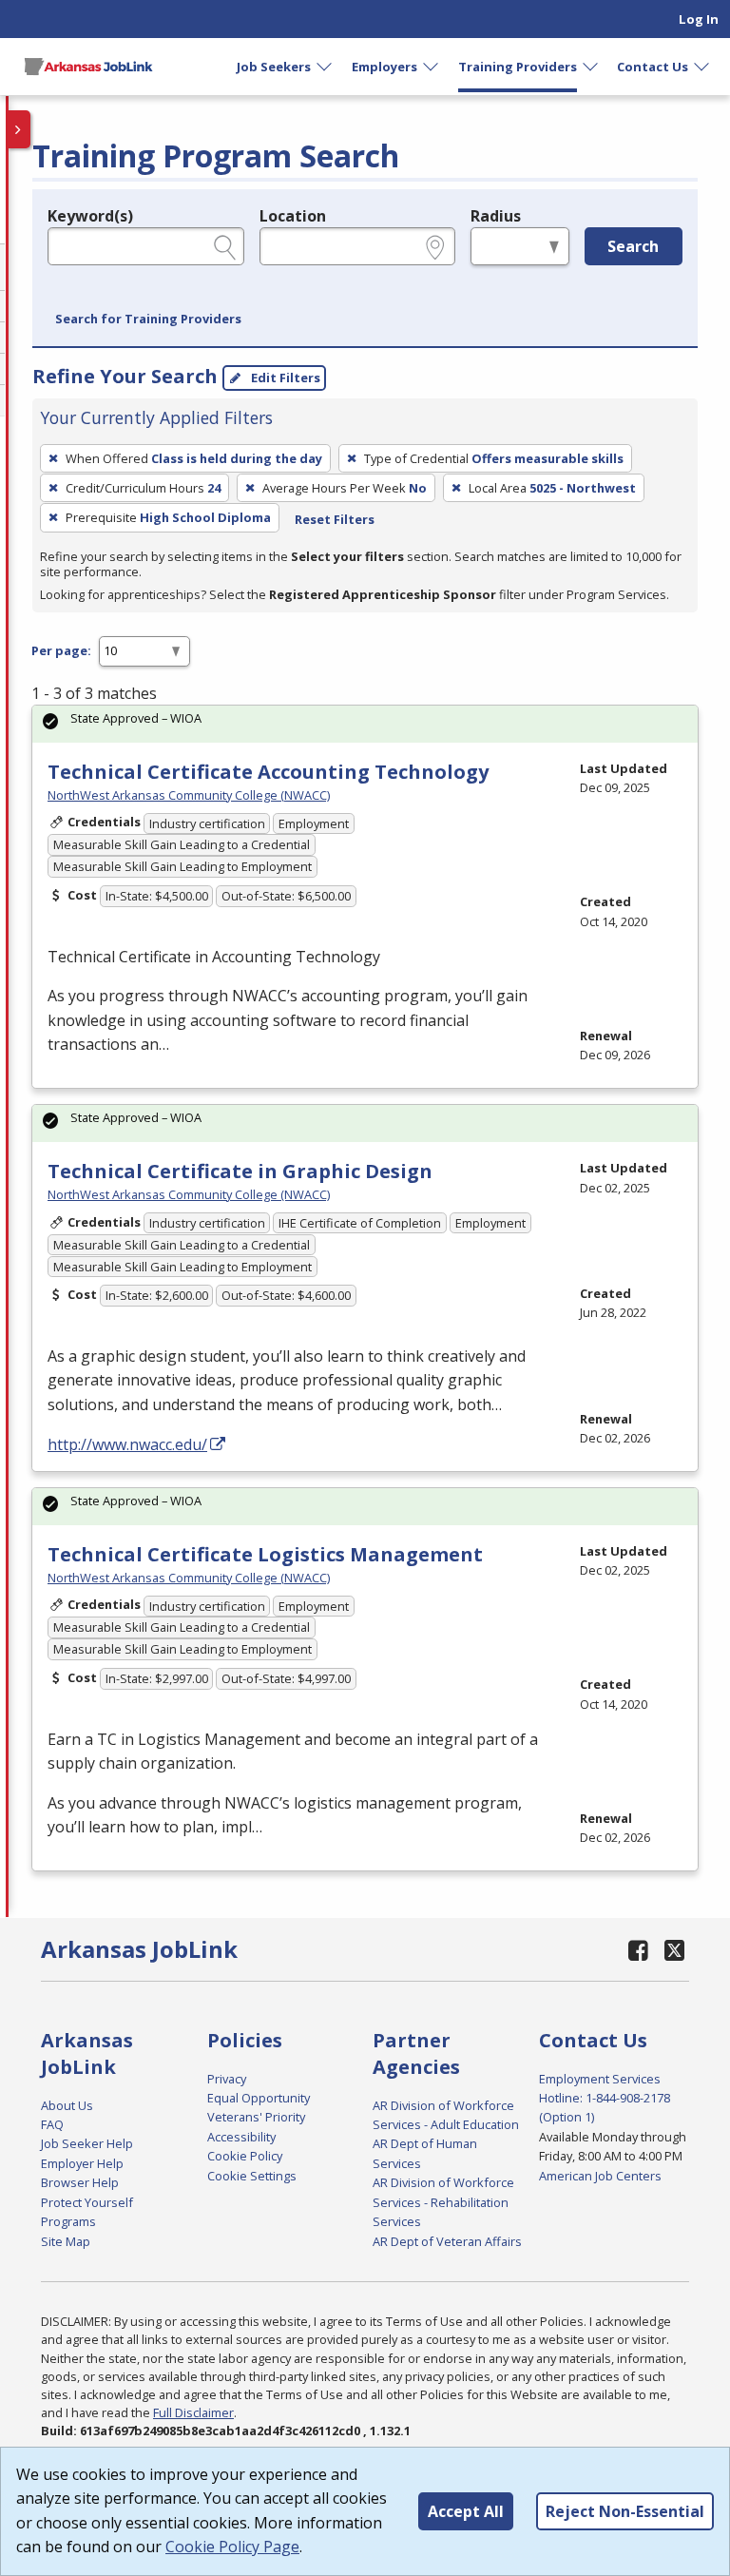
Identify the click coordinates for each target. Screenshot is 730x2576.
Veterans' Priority (256, 2117)
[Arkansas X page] (674, 1950)
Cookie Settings (252, 2176)
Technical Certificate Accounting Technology (268, 772)
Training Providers (518, 67)
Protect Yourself (87, 2202)
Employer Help (82, 2163)
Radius (496, 216)
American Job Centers (600, 2176)
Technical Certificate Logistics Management (265, 1554)
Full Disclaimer (193, 2412)
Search (633, 246)
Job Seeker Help (87, 2143)
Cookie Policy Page (232, 2547)
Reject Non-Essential (625, 2511)
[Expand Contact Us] (702, 67)
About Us (67, 2105)
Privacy (227, 2079)
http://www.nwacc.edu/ (127, 1444)
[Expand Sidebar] (19, 129)
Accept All (466, 2511)
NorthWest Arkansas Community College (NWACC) (189, 795)
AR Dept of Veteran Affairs (447, 2241)
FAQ (52, 2124)
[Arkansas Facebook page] (639, 1950)
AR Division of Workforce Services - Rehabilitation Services (443, 2202)
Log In (699, 19)
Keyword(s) (90, 216)
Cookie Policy (245, 2156)
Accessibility (241, 2137)
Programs (68, 2221)
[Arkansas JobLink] (88, 67)
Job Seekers (274, 67)
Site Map (66, 2241)
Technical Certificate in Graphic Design (240, 1171)
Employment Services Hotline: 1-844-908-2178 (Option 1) (605, 2098)
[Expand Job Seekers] (325, 67)
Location (293, 216)
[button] (148, 320)
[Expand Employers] (432, 67)
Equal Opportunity (259, 2098)
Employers (384, 67)
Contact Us (653, 67)
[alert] (365, 724)
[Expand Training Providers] (591, 67)
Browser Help (80, 2182)
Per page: (61, 650)
